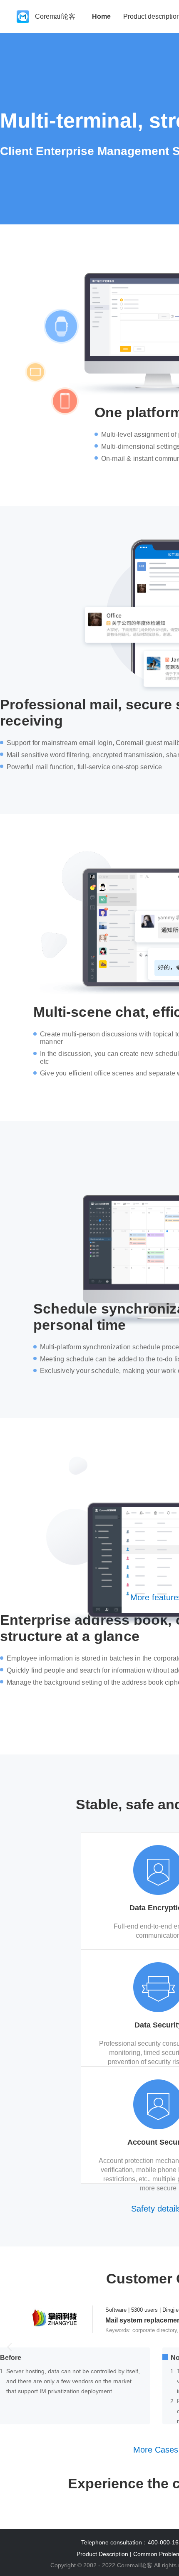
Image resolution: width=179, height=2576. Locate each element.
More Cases (156, 2450)
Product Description (102, 2554)
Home (101, 16)
